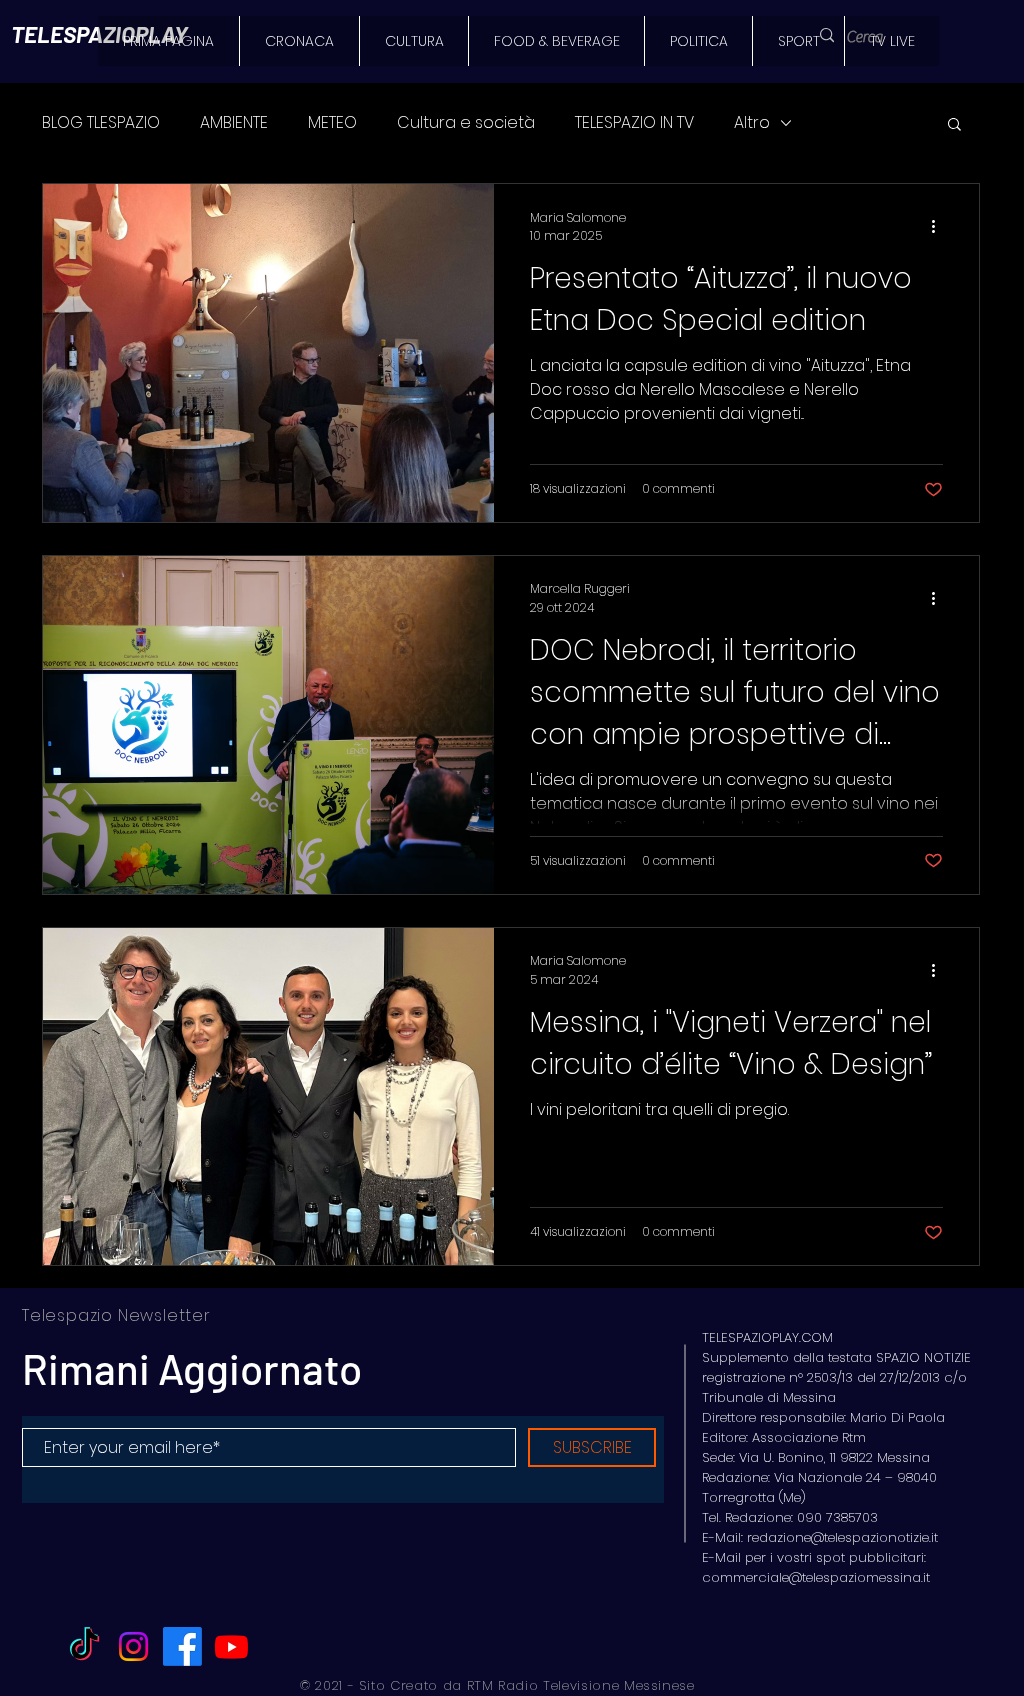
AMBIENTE (234, 123)
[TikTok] (84, 1646)
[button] (954, 125)
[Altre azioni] (940, 227)
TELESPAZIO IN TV (634, 123)
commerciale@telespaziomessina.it (816, 1577)
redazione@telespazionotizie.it (842, 1537)
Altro (752, 123)
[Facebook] (182, 1646)
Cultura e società (466, 123)
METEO (332, 123)
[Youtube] (231, 1646)
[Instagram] (133, 1646)
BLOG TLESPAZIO (101, 123)
